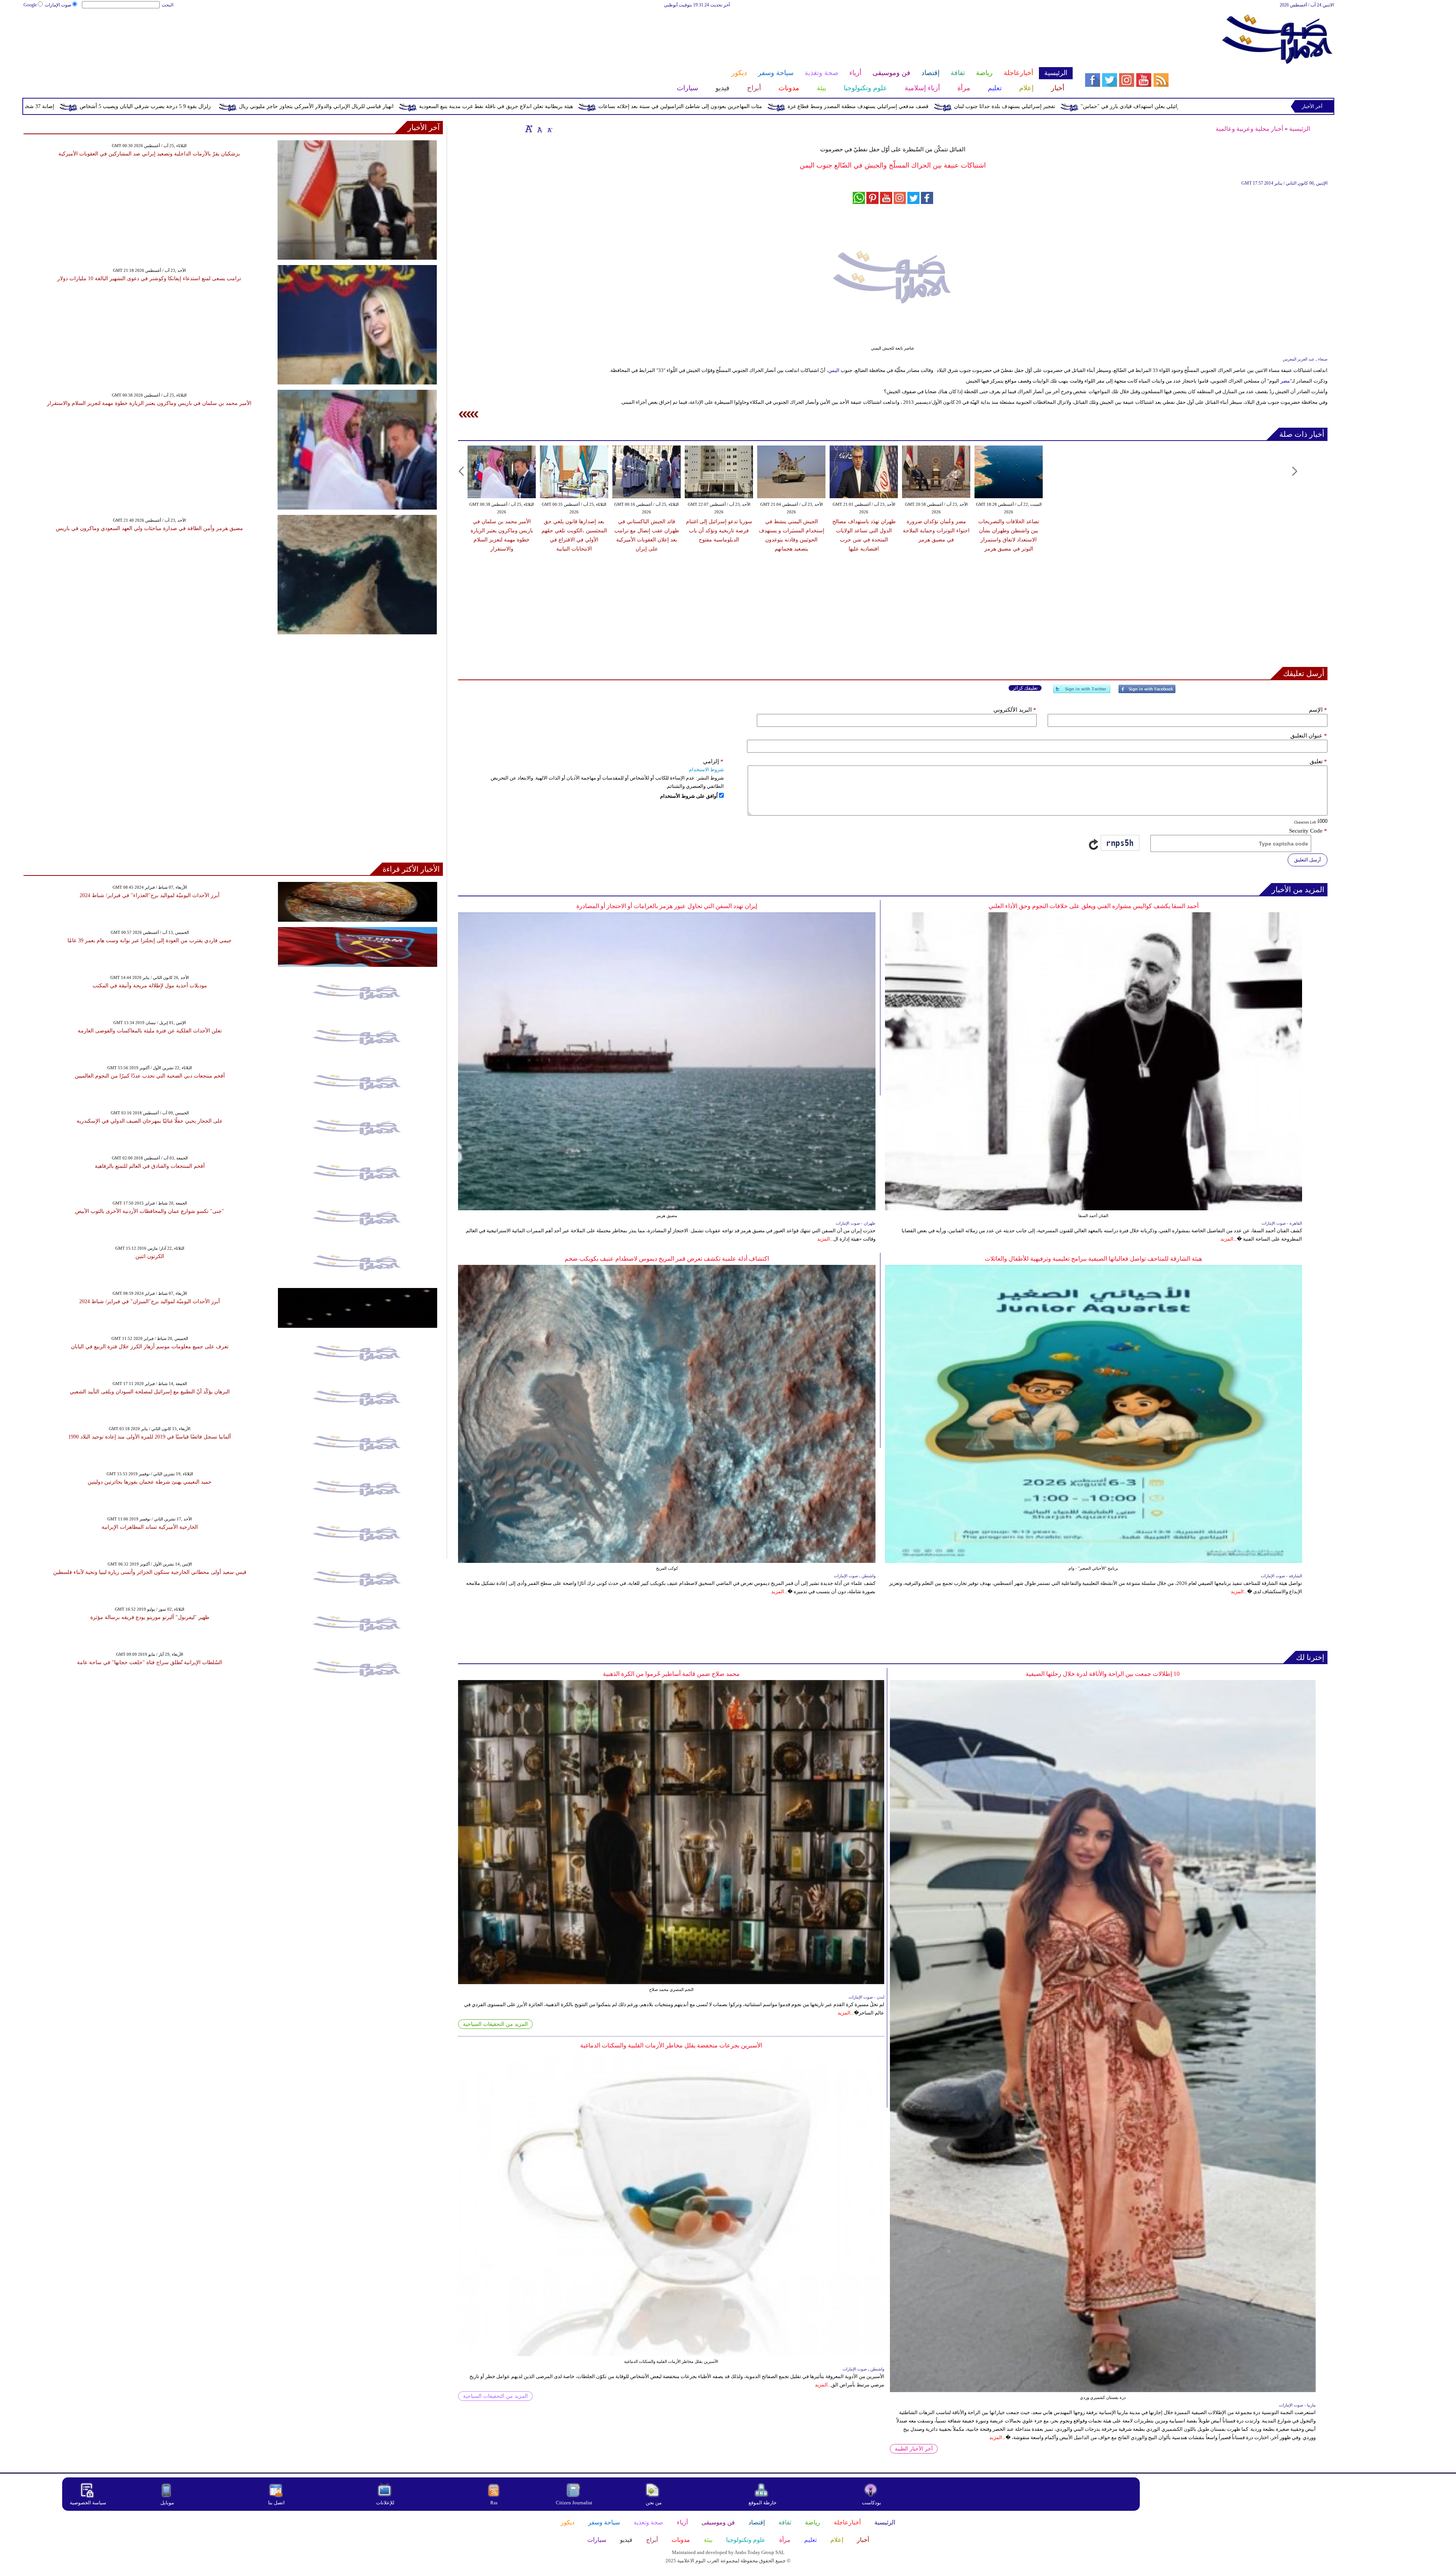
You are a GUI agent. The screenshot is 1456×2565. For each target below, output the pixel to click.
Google (30, 5)
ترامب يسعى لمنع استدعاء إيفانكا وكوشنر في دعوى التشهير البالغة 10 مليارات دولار (149, 278)
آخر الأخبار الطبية (914, 2449)
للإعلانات (385, 2503)
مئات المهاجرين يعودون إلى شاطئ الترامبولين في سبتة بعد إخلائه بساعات (1013, 106)
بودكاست (872, 2503)
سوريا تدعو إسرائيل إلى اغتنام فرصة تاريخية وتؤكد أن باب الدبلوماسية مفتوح (719, 531)
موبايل (168, 2503)
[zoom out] (549, 129)
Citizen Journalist (574, 2503)
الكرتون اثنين (150, 1256)
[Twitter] (1082, 692)
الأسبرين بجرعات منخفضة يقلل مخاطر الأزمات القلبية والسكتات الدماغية (671, 2045)
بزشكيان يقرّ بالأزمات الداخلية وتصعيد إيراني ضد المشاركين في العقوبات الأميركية (149, 154)
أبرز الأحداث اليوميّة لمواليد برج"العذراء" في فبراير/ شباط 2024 (150, 895)
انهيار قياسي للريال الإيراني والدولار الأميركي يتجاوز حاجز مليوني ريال (649, 106)
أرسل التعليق (1308, 860)
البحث (167, 5)
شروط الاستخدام (706, 769)
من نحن (654, 2503)
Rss (494, 2503)
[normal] (539, 129)
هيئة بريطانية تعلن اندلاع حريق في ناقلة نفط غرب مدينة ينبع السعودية (828, 106)
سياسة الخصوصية (88, 2503)
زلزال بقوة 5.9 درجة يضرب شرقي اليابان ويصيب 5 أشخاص (478, 106)
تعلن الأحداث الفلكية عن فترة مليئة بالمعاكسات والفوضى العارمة (150, 1031)
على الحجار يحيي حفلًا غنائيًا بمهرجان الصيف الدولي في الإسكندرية (150, 1121)
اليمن (834, 370)
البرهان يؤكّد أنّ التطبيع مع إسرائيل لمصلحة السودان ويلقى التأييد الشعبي (150, 1392)
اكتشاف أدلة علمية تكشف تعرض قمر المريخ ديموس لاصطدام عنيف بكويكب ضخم (667, 1259)
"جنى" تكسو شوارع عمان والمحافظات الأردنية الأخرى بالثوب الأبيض (150, 1211)
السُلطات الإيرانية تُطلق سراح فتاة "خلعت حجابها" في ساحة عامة (150, 1662)
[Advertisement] (548, 33)
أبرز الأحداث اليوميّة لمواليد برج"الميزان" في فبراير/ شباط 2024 (150, 1301)
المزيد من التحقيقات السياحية (495, 2024)
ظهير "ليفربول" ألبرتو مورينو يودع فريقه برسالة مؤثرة (150, 1617)
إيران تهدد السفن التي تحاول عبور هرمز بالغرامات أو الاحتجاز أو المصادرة (667, 906)
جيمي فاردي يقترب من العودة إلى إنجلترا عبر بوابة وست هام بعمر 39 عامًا (150, 940)
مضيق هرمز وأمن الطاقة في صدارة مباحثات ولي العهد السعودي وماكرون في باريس (149, 528)
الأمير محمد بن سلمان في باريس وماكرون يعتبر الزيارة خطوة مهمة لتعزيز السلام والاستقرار (149, 403)
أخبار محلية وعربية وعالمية (1249, 129)
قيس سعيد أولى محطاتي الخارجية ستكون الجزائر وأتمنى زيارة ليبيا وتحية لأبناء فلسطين (150, 1572)
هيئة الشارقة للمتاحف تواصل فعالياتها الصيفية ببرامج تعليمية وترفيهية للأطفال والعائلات (1093, 1259)
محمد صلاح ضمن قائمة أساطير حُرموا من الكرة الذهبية (671, 1674)
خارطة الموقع (763, 2503)
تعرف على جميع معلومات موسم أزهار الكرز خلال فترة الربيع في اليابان (150, 1347)
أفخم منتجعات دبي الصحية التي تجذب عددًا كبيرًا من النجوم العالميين (150, 1076)
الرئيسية (1300, 129)
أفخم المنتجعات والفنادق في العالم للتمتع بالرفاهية (150, 1166)
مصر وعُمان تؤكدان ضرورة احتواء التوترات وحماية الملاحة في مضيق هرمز (936, 531)
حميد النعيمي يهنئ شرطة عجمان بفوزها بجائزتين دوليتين (150, 1482)
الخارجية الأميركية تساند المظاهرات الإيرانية (150, 1527)
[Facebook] (1147, 692)
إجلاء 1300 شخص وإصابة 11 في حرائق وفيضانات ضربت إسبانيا (108, 106)
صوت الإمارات (58, 5)
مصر (1285, 381)
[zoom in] (529, 129)
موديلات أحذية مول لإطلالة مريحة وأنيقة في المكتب (150, 986)
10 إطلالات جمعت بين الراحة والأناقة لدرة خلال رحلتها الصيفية (1103, 1674)
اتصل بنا (276, 2503)
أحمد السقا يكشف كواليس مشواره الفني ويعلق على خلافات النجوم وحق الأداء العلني (1094, 906)
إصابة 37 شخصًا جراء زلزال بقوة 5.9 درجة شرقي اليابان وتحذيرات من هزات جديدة (295, 106)
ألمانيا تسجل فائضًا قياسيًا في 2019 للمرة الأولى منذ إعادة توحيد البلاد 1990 (150, 1437)
